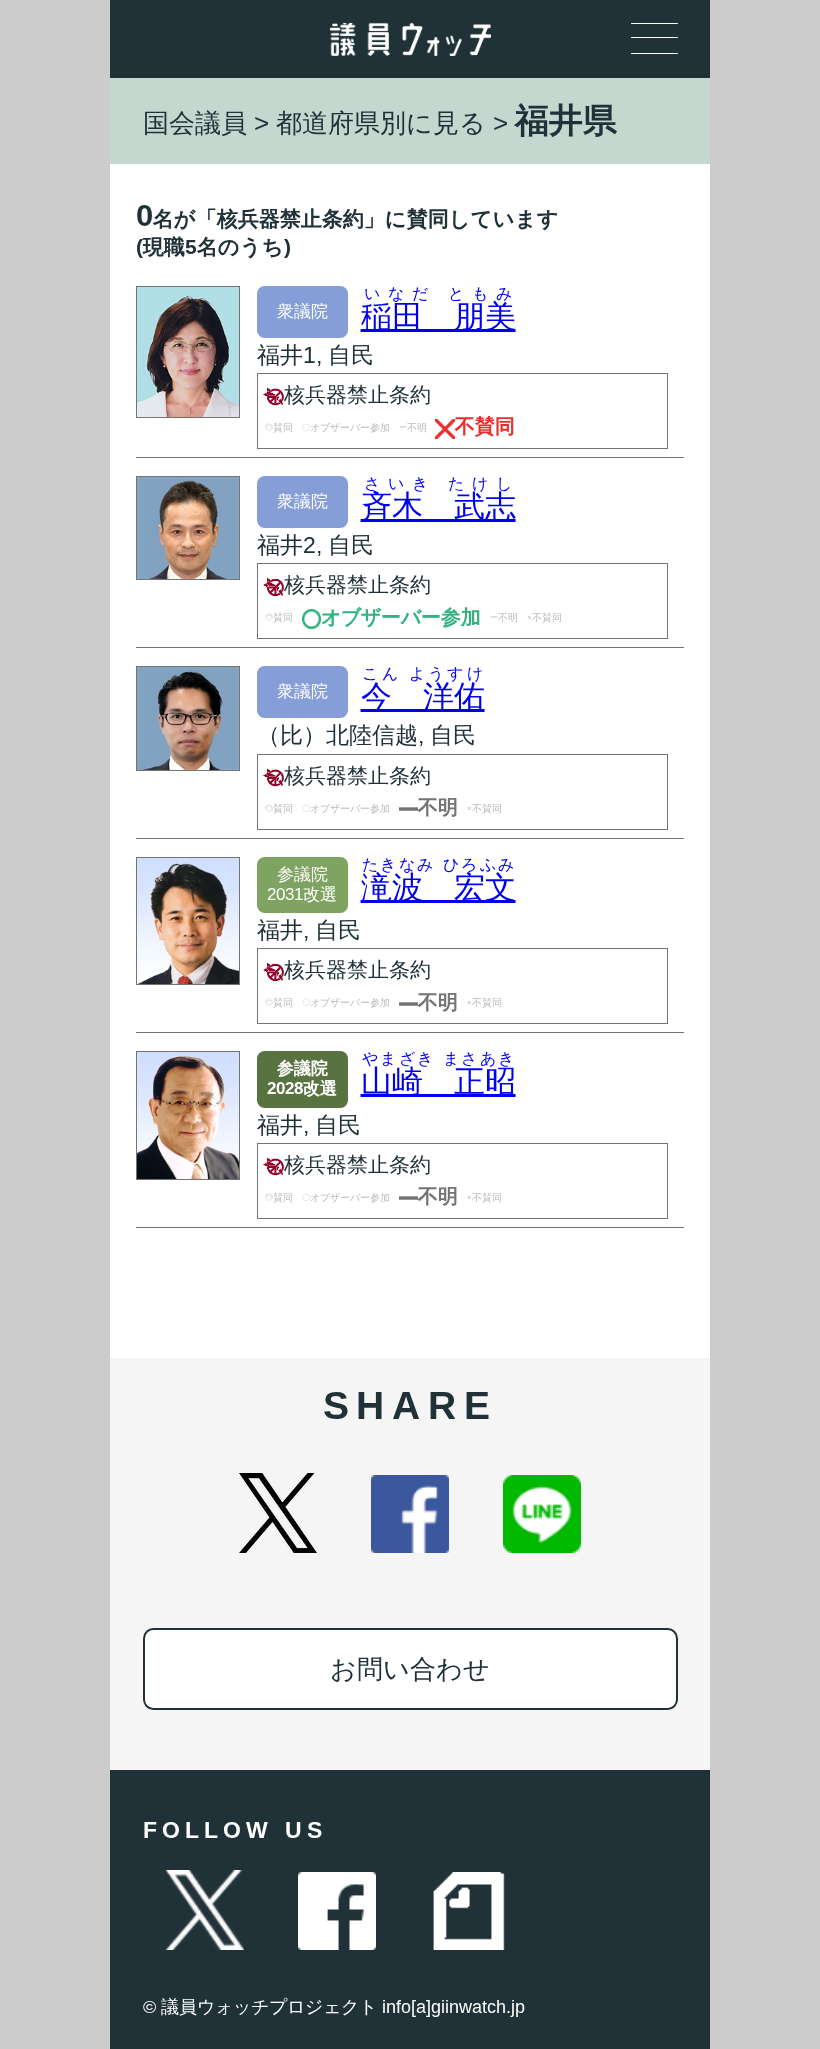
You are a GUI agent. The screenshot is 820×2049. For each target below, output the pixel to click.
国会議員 (195, 123)
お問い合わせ (410, 1669)
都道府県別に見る (381, 123)
